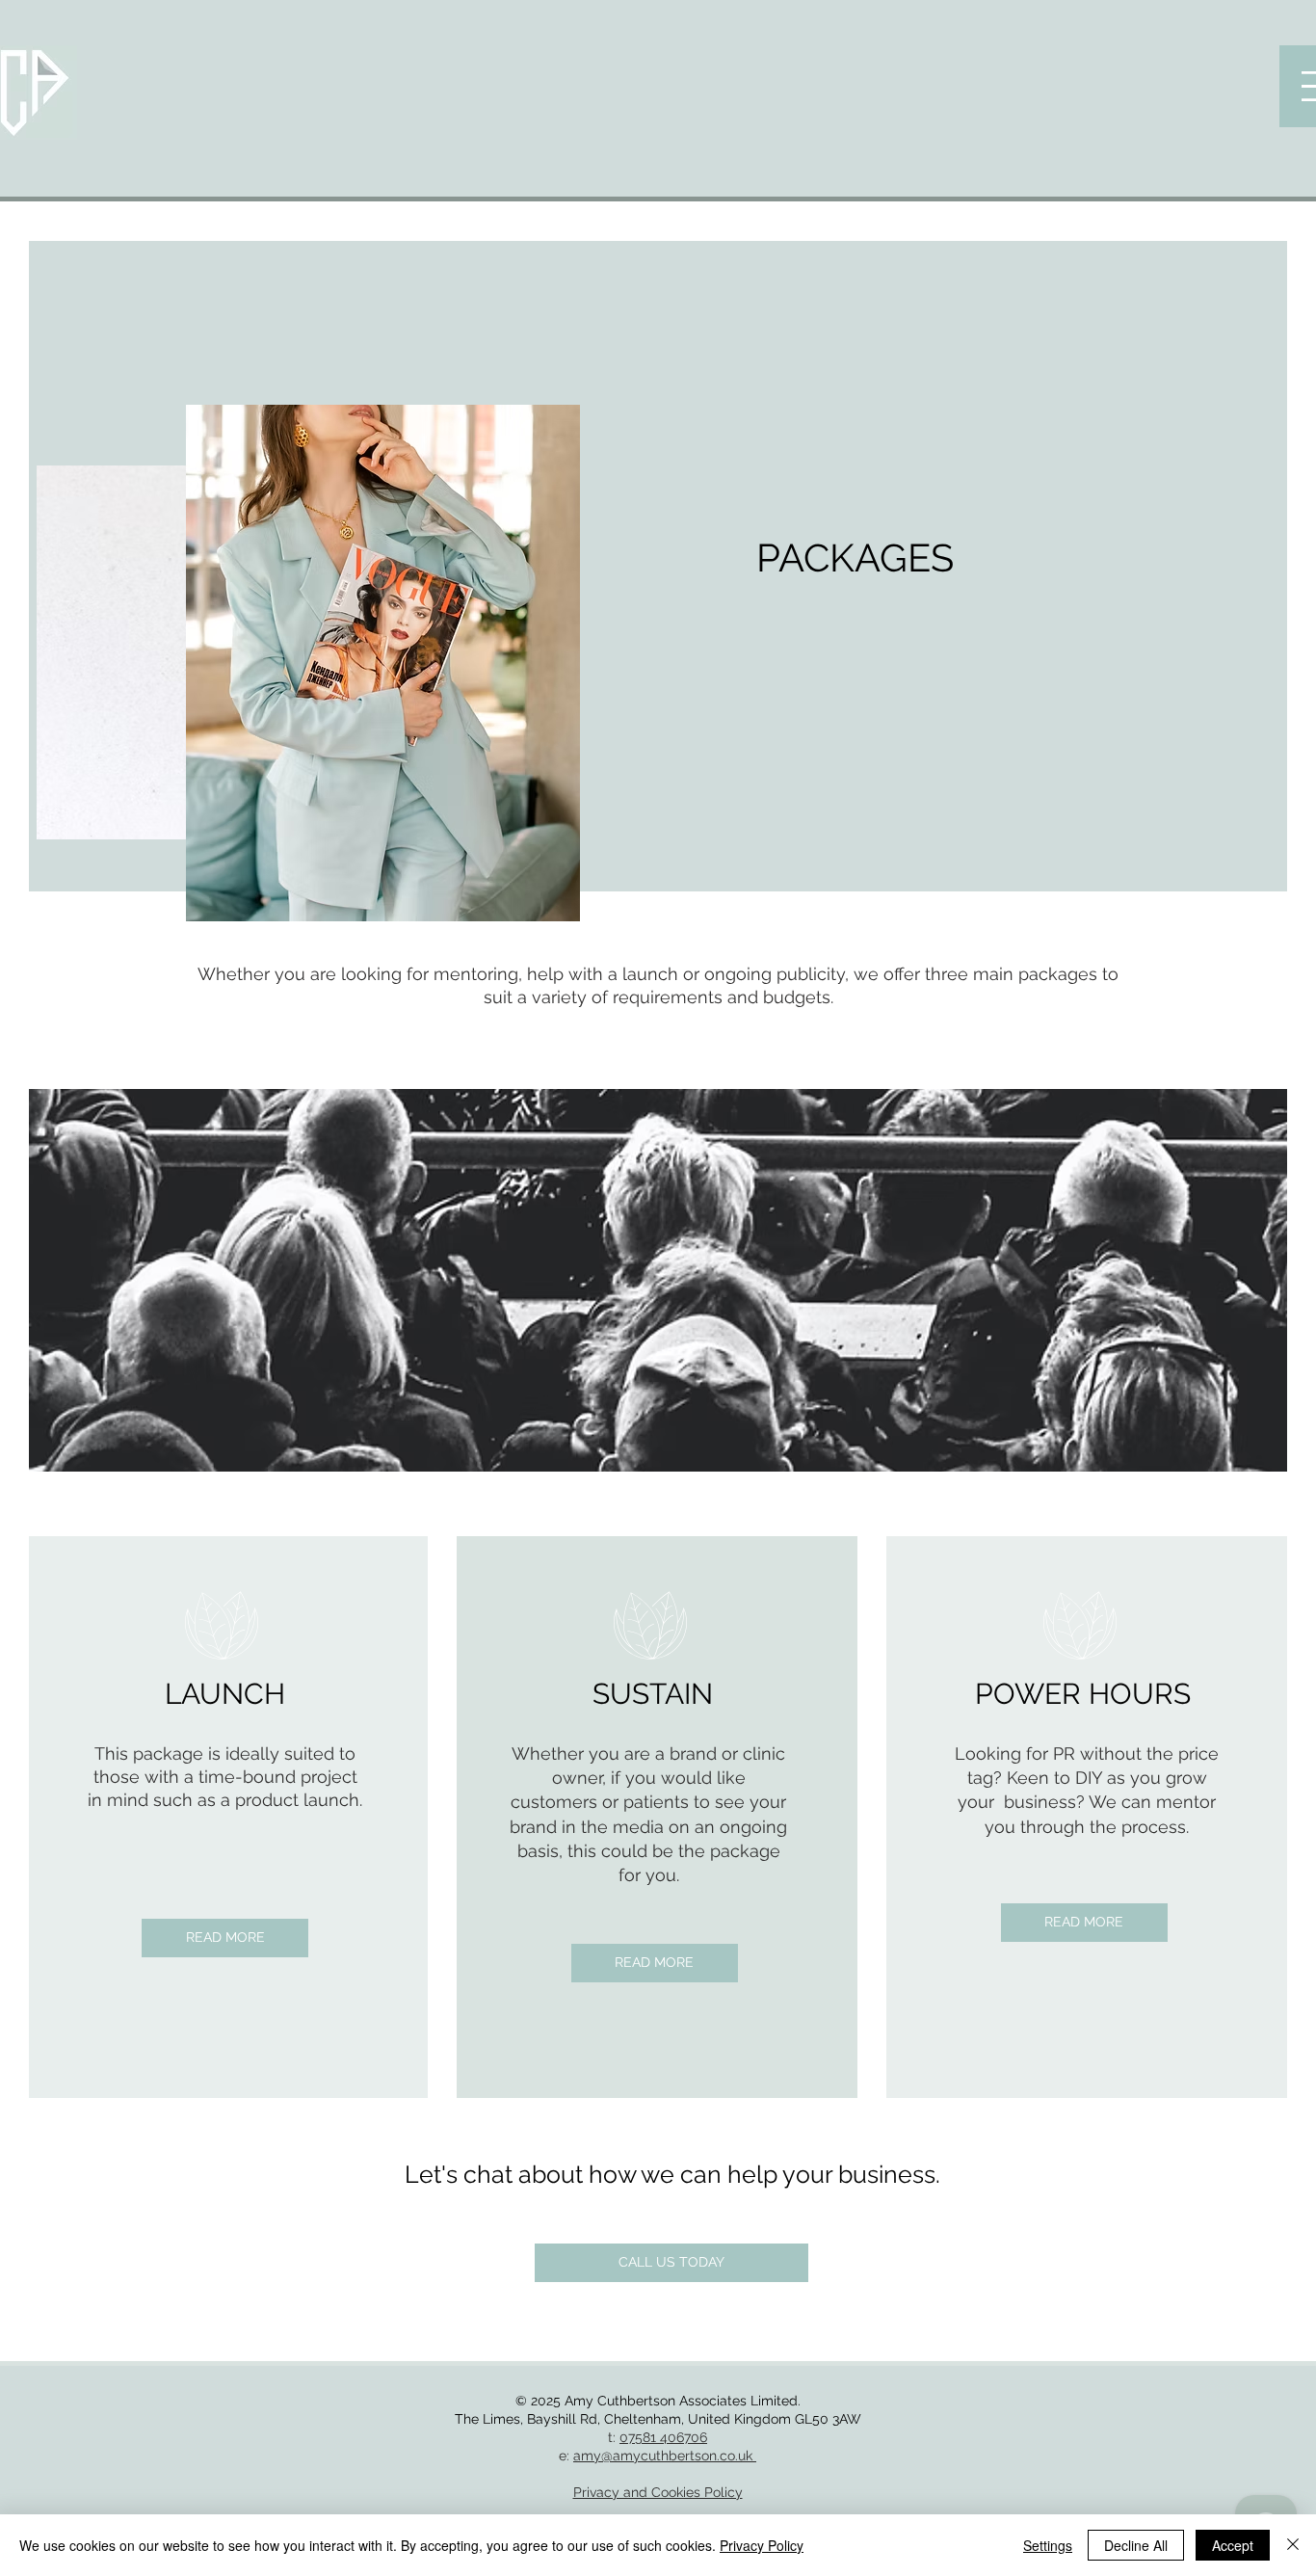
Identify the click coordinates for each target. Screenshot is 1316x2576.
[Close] (1293, 2545)
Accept (1233, 2545)
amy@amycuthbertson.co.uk (665, 2456)
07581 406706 (663, 2437)
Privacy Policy (762, 2545)
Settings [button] (1048, 2545)
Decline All (1136, 2545)
